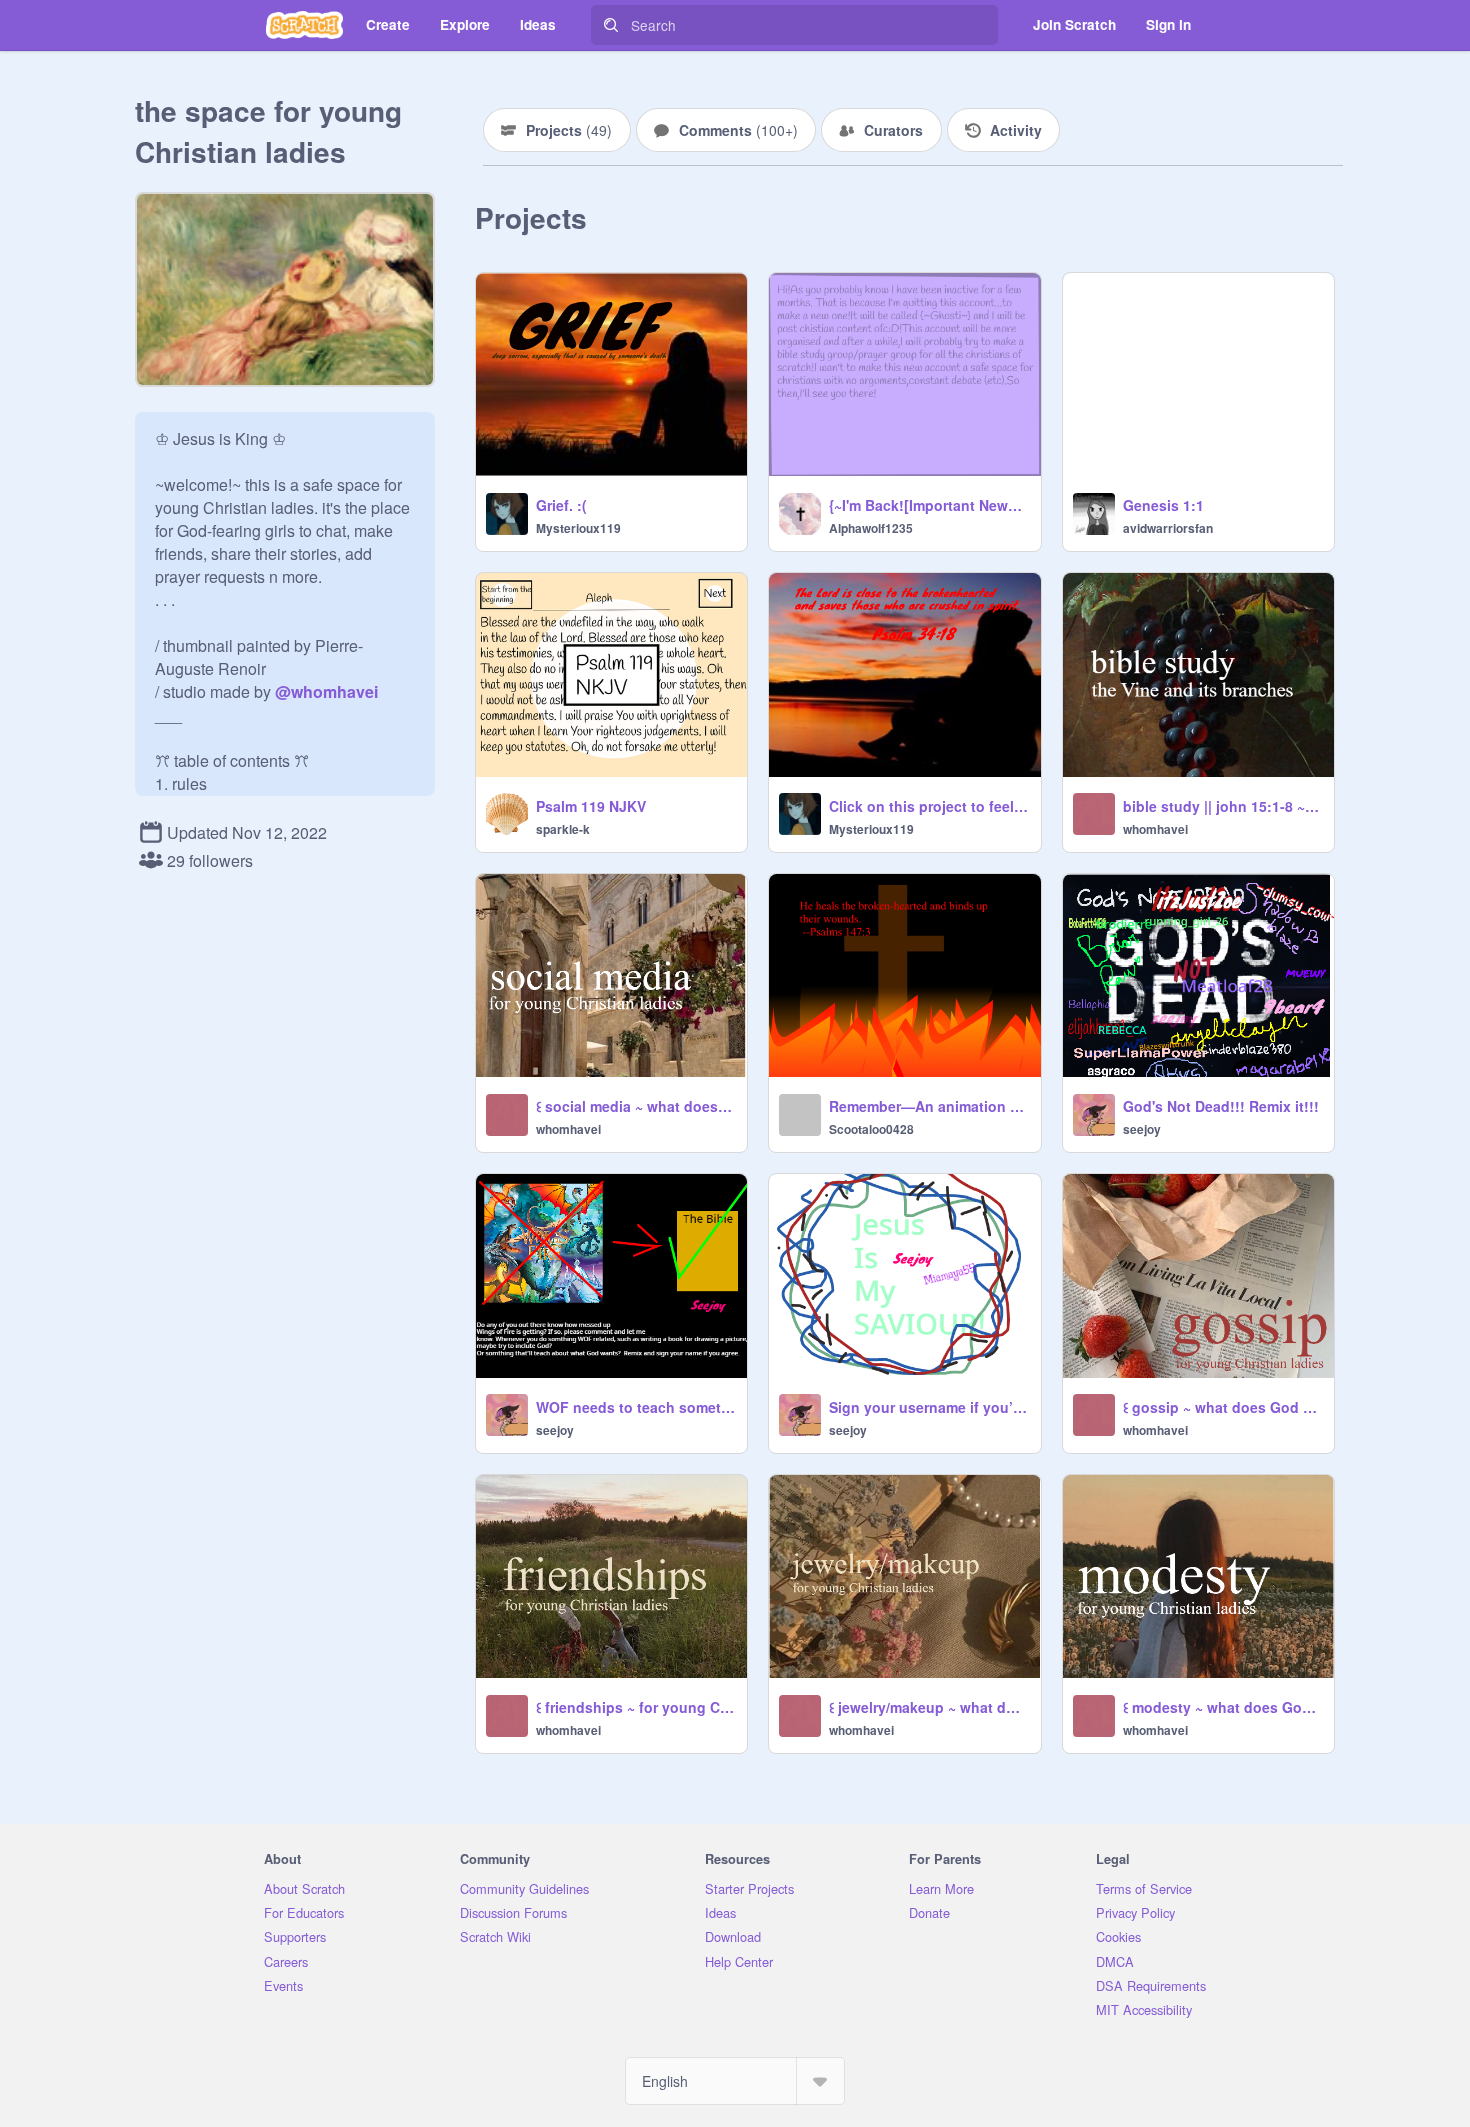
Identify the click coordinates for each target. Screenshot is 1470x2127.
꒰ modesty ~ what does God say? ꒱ (1222, 1707)
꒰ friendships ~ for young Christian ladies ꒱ (635, 1707)
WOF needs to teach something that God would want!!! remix (635, 1407)
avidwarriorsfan (1168, 528)
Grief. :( (561, 505)
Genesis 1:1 (1163, 505)
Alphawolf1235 (871, 528)
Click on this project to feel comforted (928, 806)
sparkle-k (563, 829)
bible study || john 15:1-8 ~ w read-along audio (1222, 806)
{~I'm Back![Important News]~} (928, 505)
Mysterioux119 (578, 528)
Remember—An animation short (928, 1106)
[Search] (611, 25)
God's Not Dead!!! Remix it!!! (1221, 1106)
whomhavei (1155, 829)
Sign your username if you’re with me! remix (928, 1407)
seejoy (1142, 1129)
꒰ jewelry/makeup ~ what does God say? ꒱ (928, 1707)
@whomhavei (326, 691)
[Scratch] (304, 25)
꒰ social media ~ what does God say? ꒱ (635, 1106)
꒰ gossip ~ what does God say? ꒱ (1222, 1407)
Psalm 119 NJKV (591, 806)
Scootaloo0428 (871, 1129)
